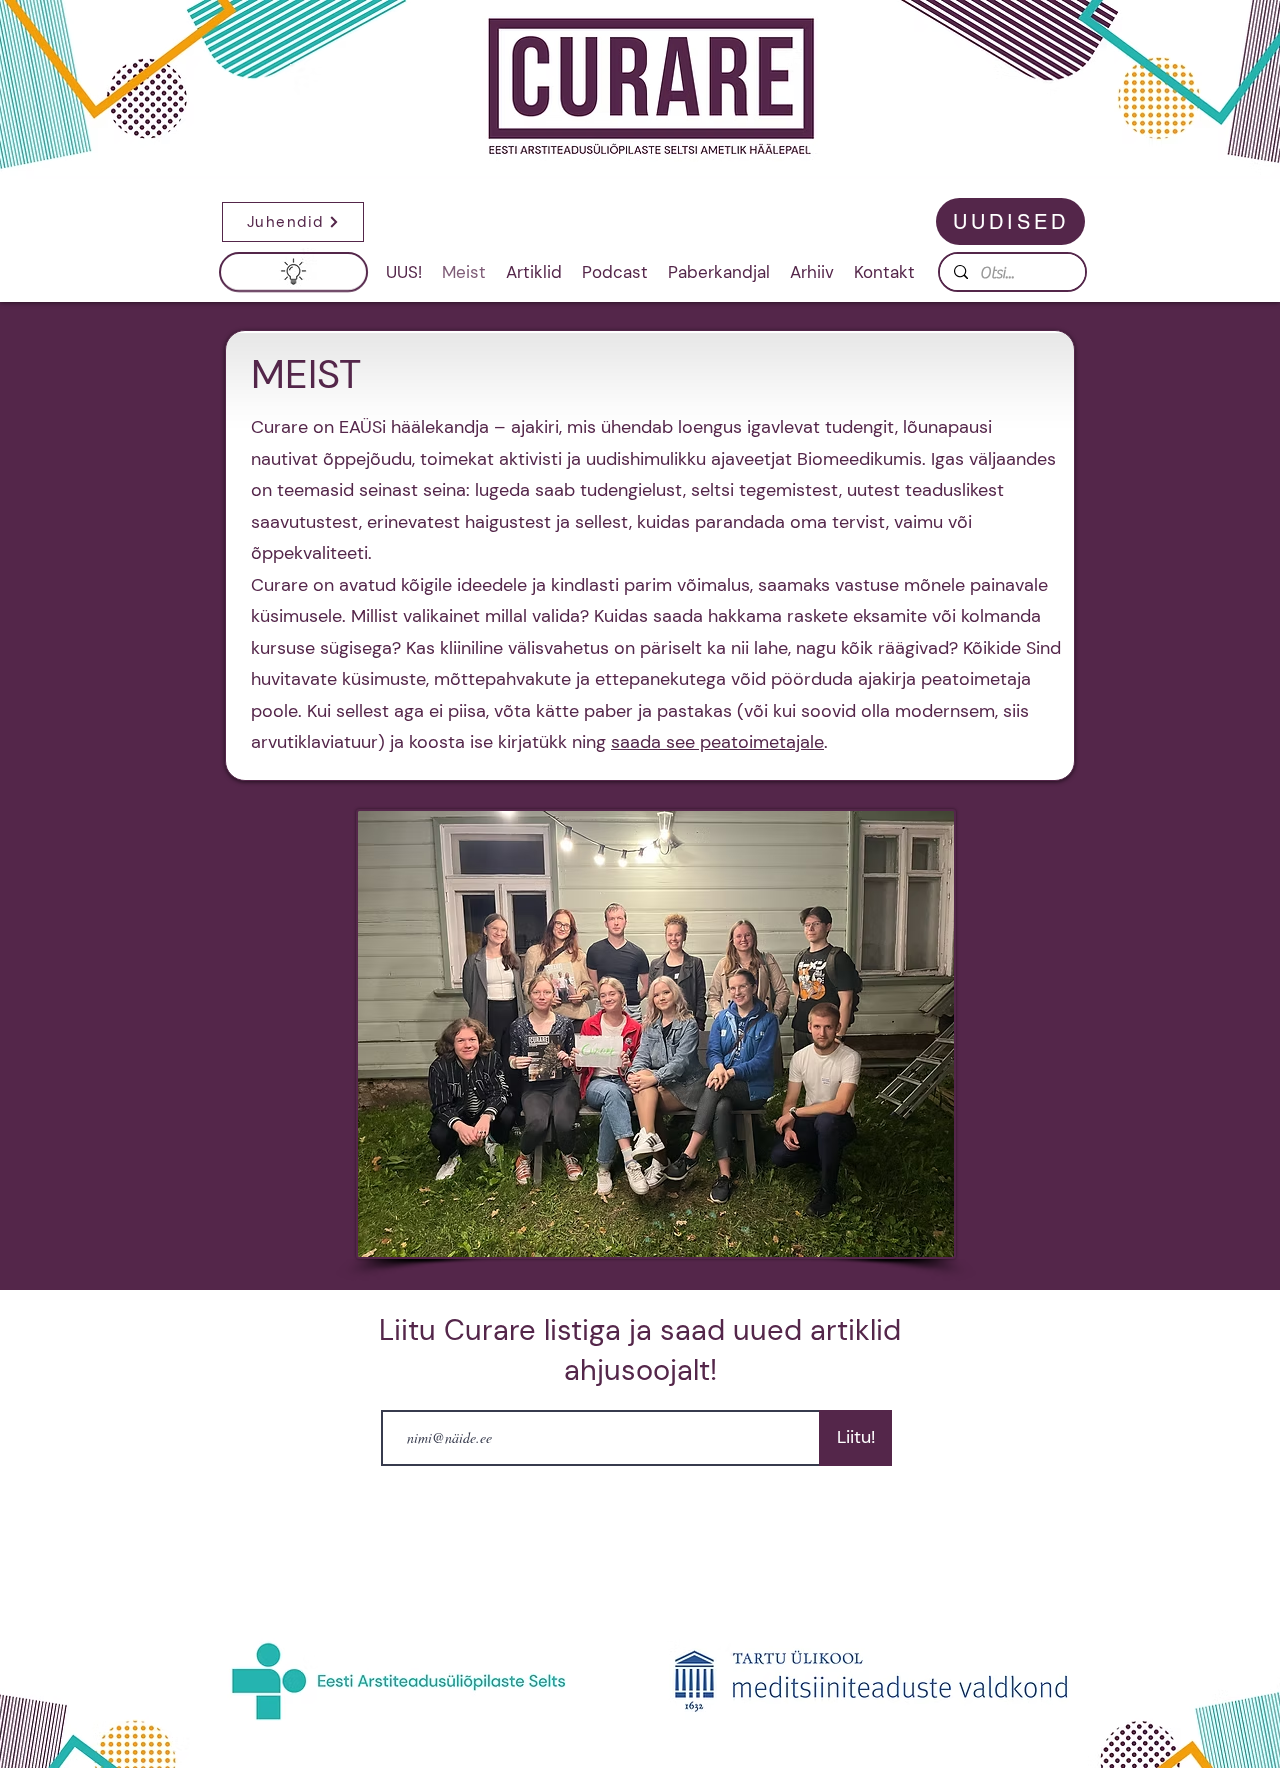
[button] (305, 222)
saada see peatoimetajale (717, 742)
